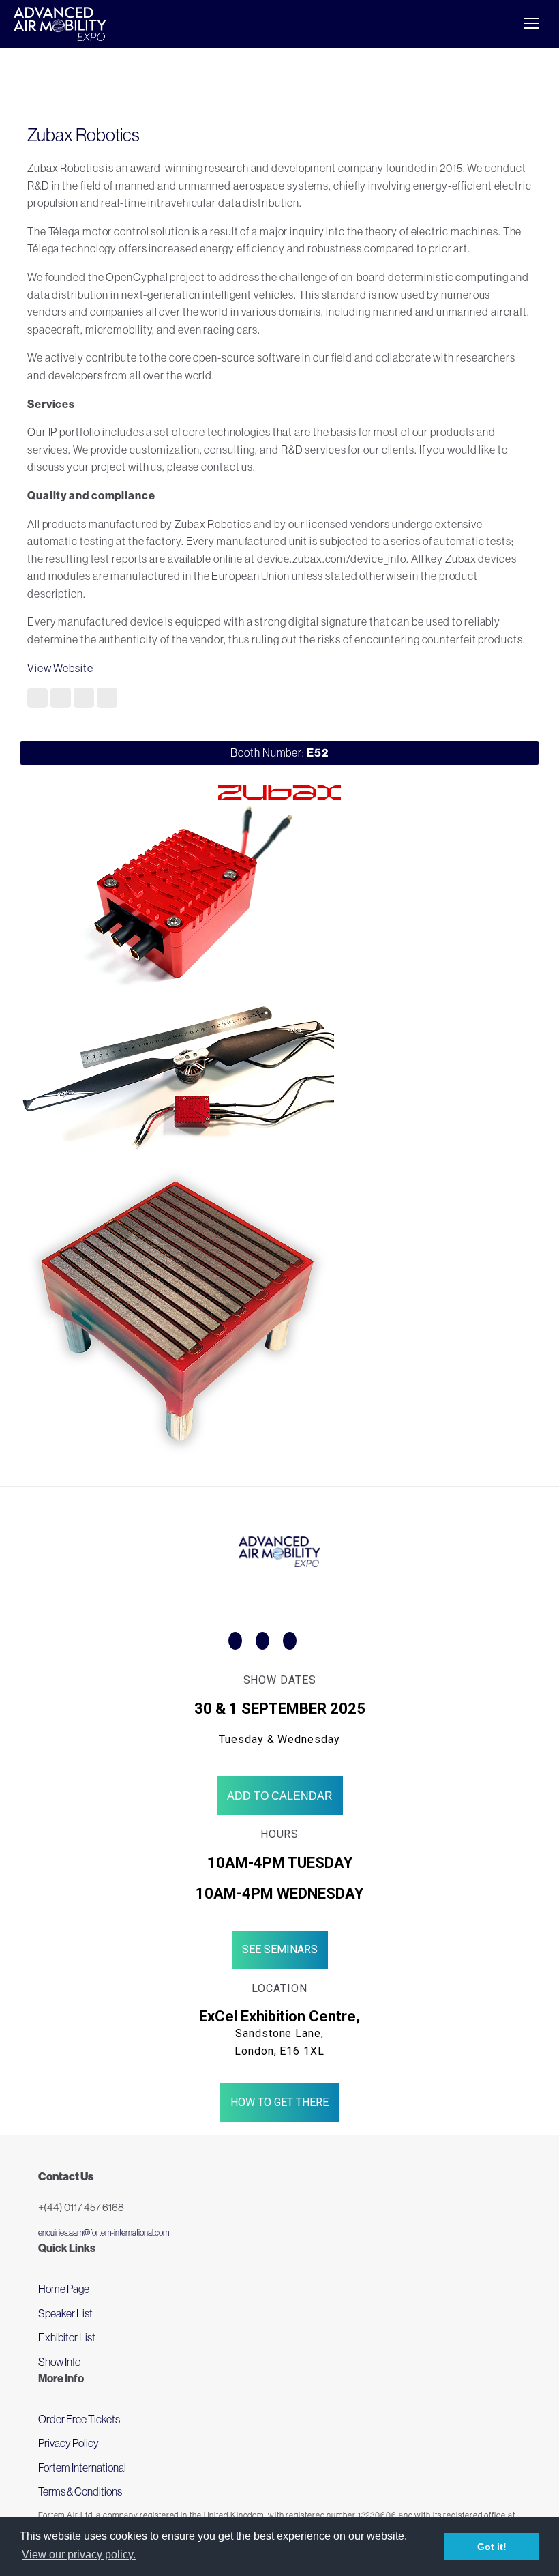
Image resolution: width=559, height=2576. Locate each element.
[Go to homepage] (60, 24)
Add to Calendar (280, 1796)
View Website (60, 668)
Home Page (64, 2289)
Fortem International (82, 2468)
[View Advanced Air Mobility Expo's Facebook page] (235, 1641)
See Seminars (280, 1949)
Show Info (59, 2362)
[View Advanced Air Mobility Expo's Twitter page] (262, 1641)
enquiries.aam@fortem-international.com (104, 2233)
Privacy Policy (69, 2443)
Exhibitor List (67, 2337)
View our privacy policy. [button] (79, 2555)
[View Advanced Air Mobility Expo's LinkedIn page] (290, 1641)
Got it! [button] (492, 2547)
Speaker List (65, 2313)
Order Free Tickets (79, 2419)
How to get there (279, 2102)
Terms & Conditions (80, 2491)
